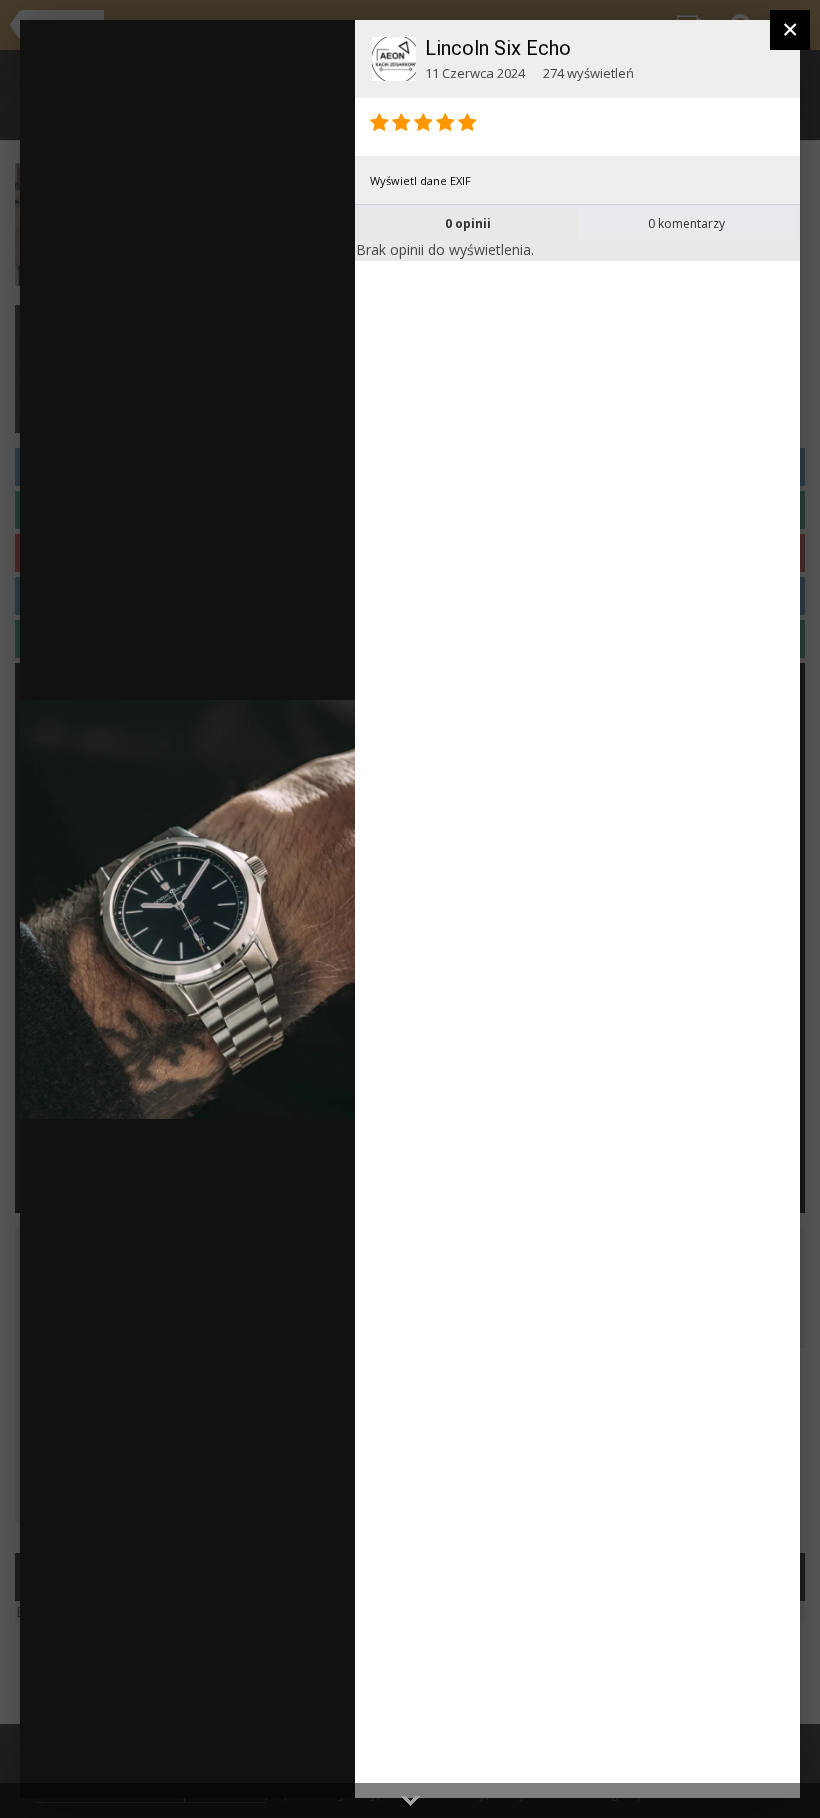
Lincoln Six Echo (498, 48)
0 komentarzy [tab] (686, 223)
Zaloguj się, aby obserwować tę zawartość (228, 49)
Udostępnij (276, 1762)
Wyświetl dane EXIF (420, 180)
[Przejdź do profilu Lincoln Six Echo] (394, 59)
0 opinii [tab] (468, 223)
